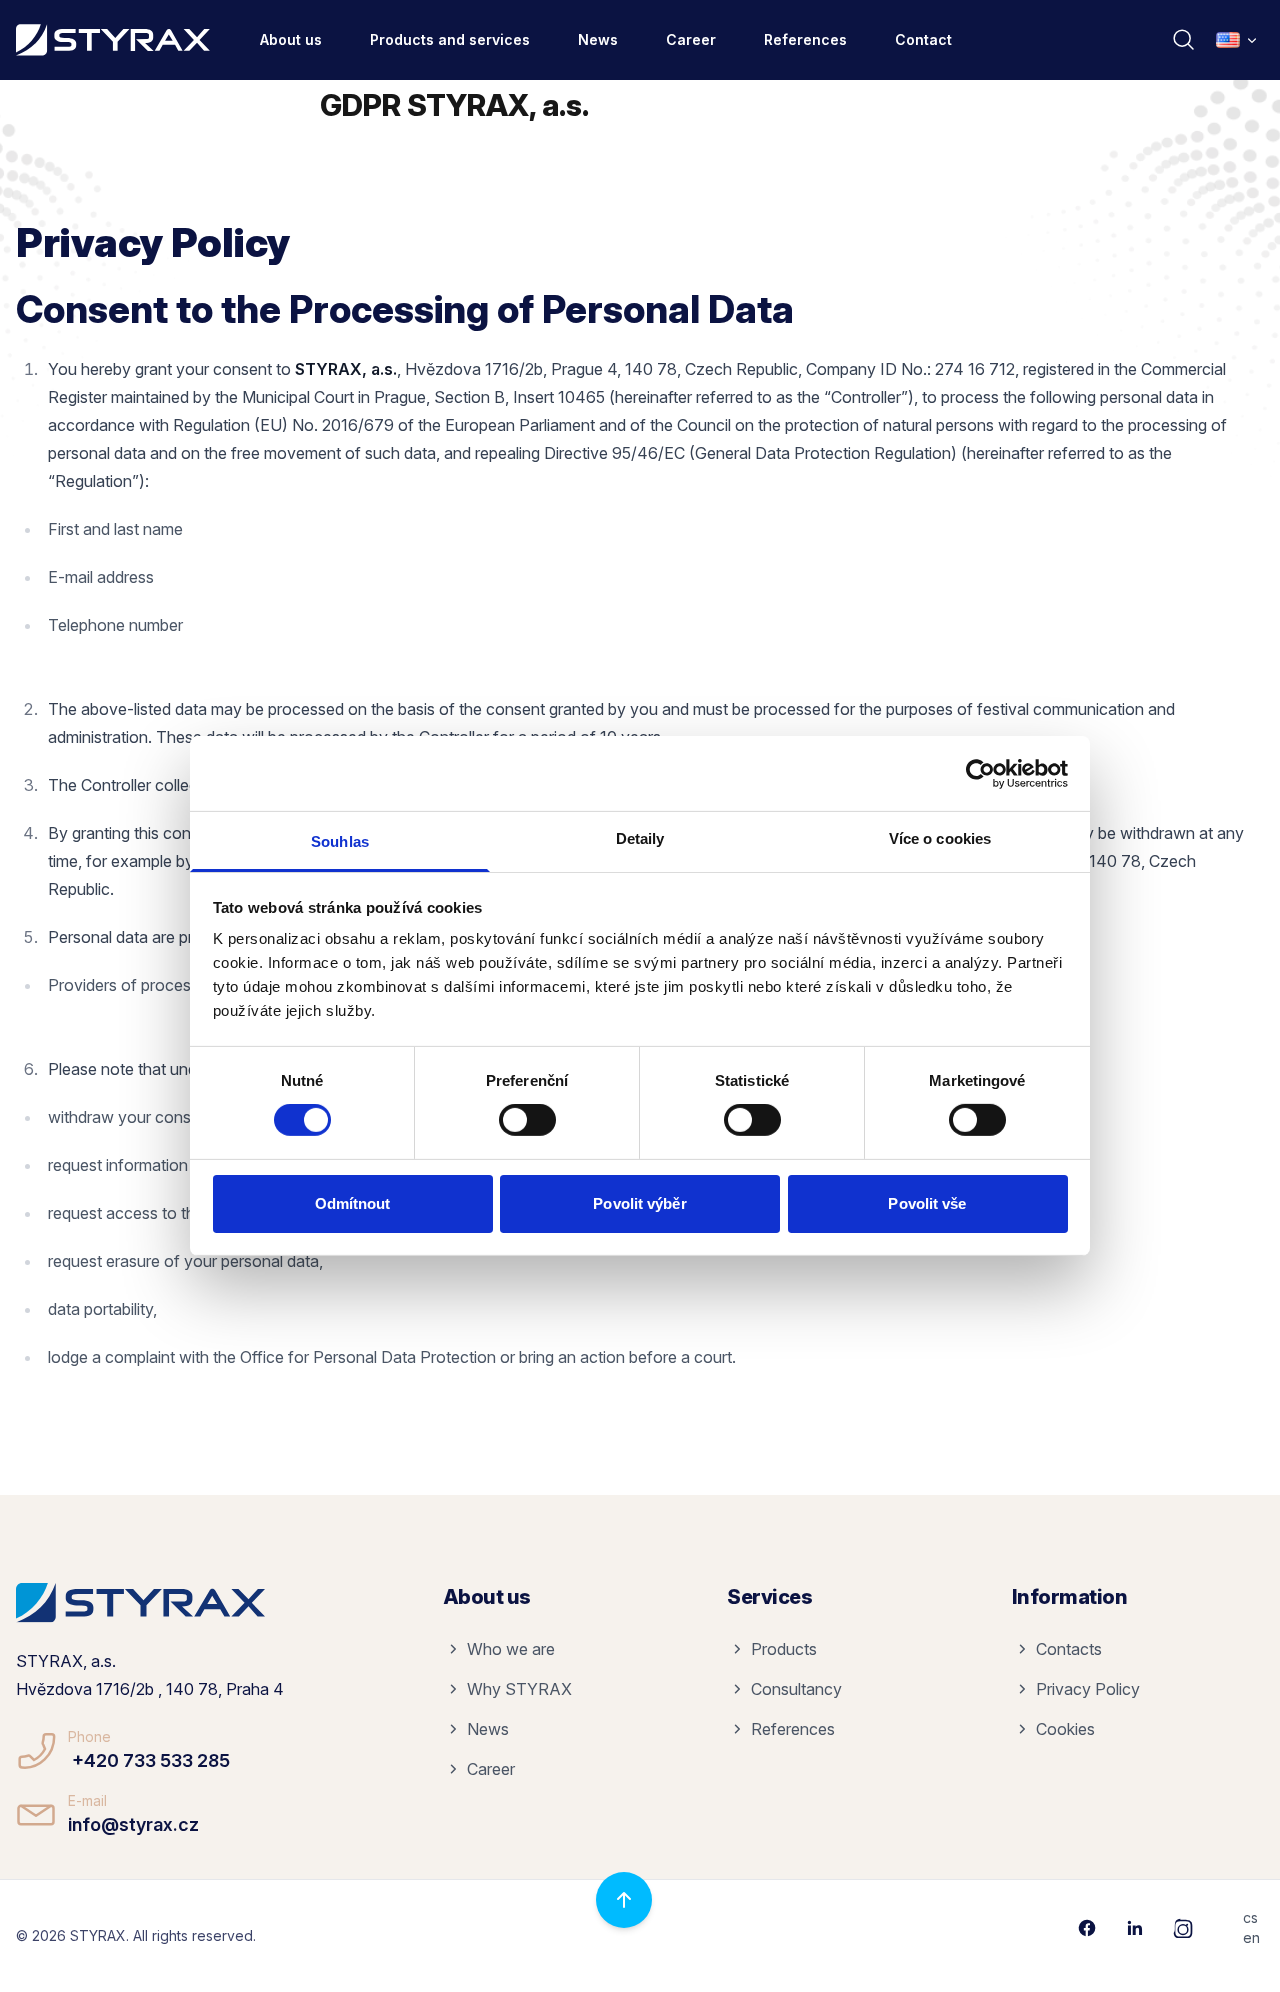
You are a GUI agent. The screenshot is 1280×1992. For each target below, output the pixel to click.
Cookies (1065, 1729)
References (805, 39)
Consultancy (796, 1689)
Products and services (450, 39)
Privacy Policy (1088, 1689)
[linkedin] (1135, 1928)
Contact (923, 39)
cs (1250, 1917)
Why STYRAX (519, 1689)
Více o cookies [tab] (940, 838)
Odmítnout (353, 1203)
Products (784, 1649)
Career (691, 39)
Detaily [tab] (640, 838)
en (1251, 1937)
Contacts (1069, 1649)
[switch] (527, 1120)
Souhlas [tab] (340, 841)
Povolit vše (927, 1203)
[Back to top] (624, 1900)
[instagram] (1183, 1928)
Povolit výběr (639, 1203)
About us (291, 39)
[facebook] (1087, 1928)
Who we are (511, 1649)
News (598, 39)
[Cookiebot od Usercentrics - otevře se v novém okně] (980, 773)
